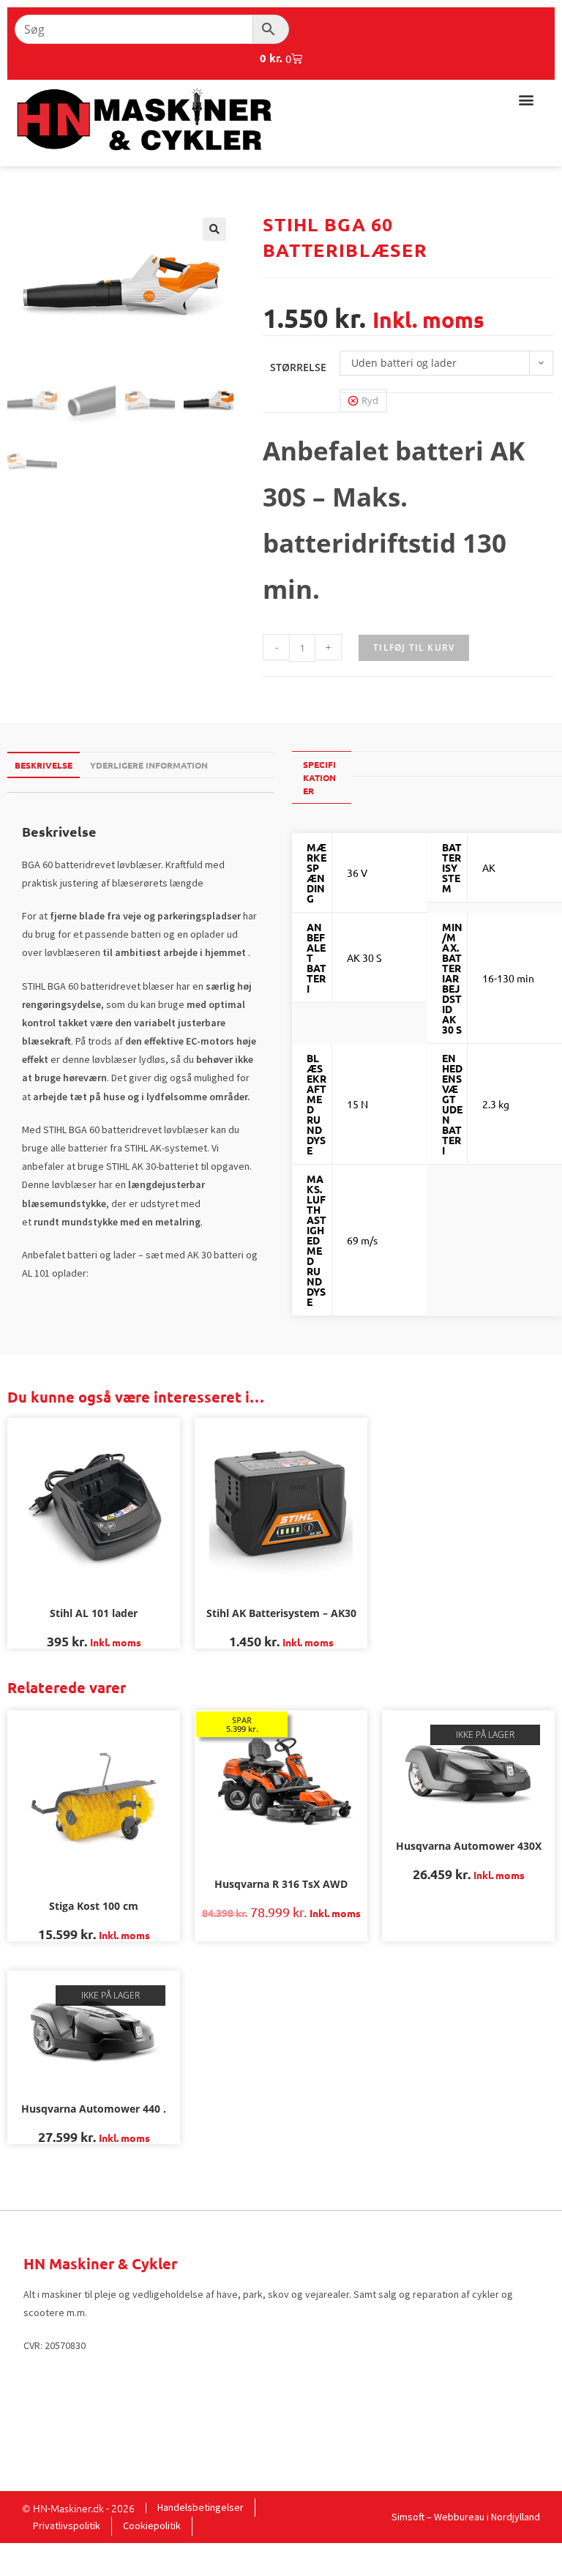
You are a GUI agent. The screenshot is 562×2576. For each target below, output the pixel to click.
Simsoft (408, 2517)
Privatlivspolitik (67, 2525)
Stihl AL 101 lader (94, 1613)
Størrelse (298, 367)
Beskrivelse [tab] (44, 765)
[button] (526, 99)
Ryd (370, 400)
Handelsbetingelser (201, 2507)
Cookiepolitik (152, 2525)
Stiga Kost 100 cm (94, 1906)
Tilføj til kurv (414, 647)
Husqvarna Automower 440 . (94, 2109)
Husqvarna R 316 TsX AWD (281, 1884)
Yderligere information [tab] (149, 765)
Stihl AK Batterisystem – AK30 (281, 1613)
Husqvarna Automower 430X (469, 1846)
